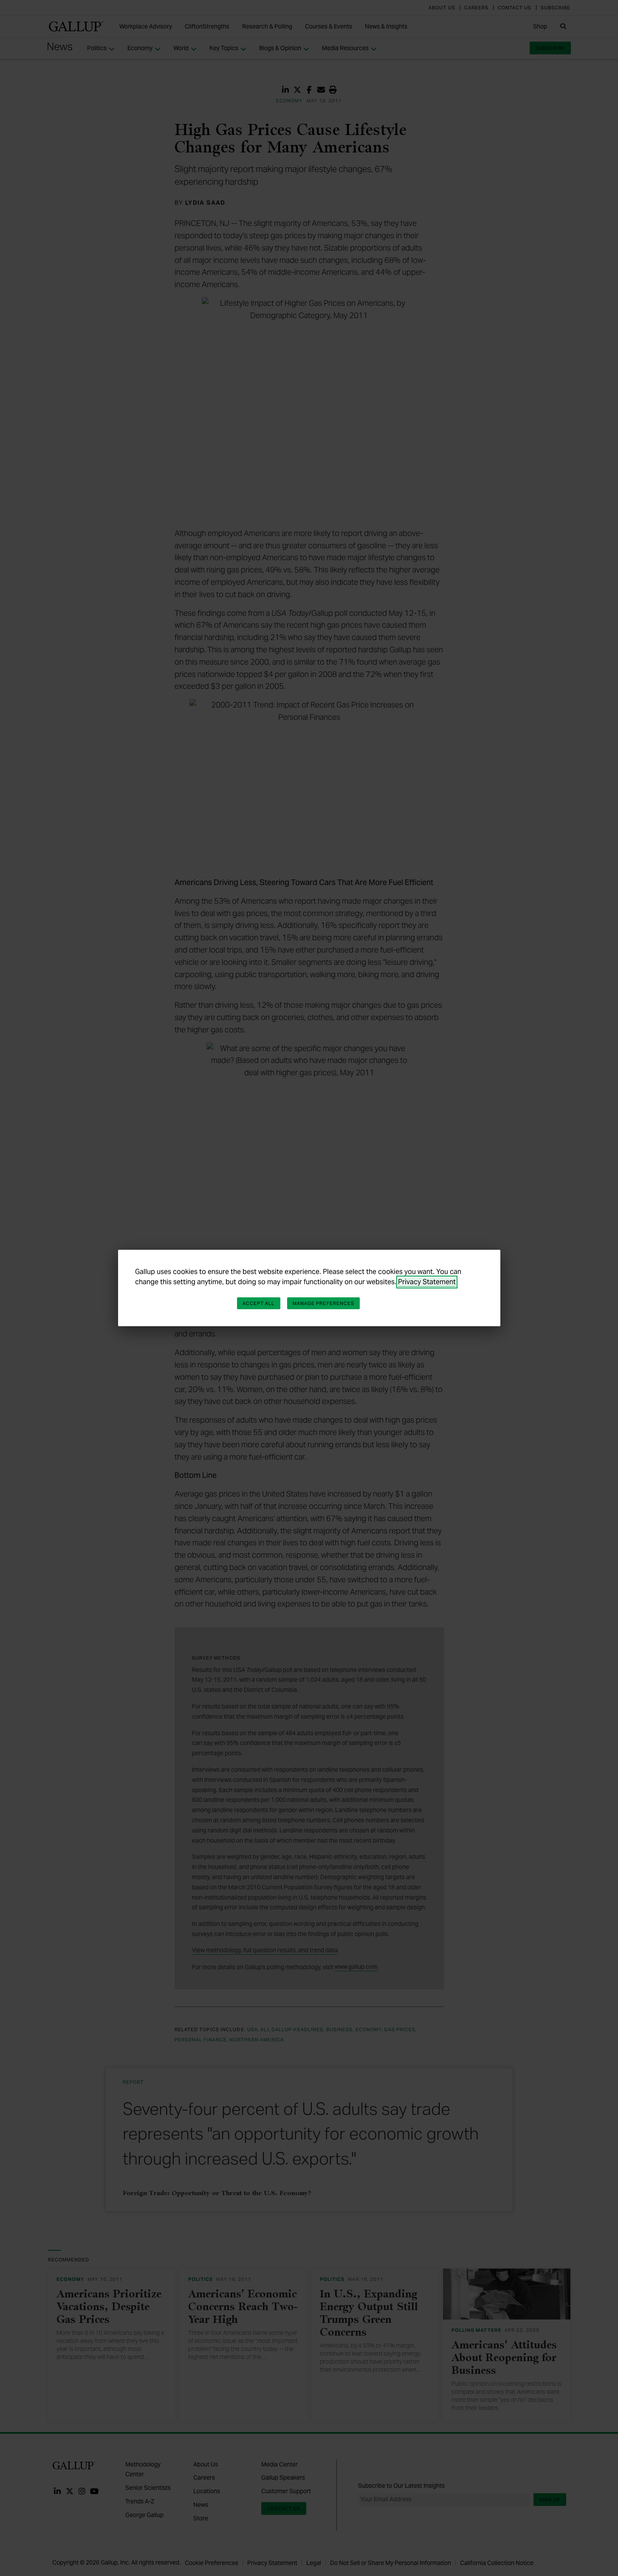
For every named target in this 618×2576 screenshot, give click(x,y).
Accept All (259, 1303)
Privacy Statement (427, 1282)
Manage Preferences (324, 1303)
